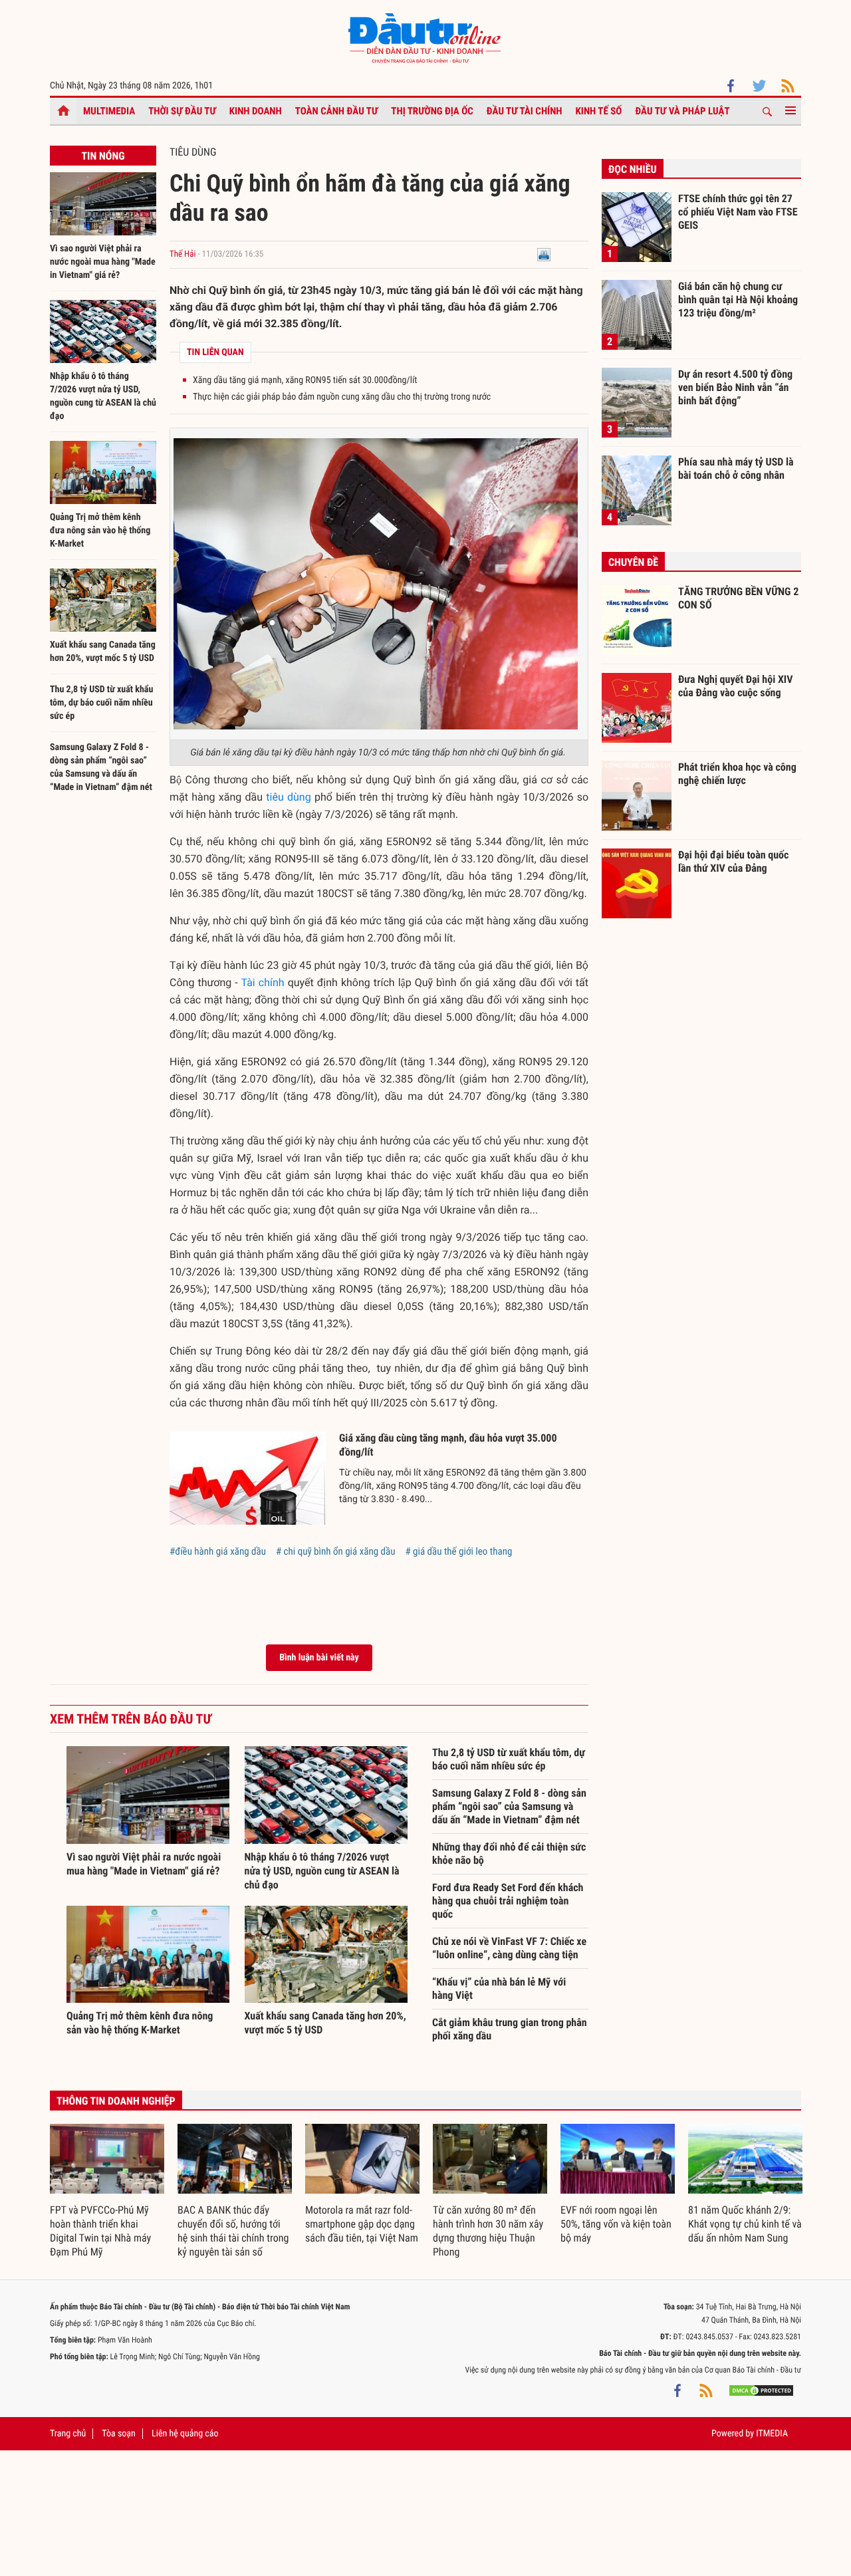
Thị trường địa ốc (432, 111)
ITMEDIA (772, 2434)
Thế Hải (182, 254)
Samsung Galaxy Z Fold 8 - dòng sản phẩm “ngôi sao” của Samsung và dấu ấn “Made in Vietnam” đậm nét (509, 1806)
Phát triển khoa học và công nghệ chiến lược (737, 774)
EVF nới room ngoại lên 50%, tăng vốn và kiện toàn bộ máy (616, 2224)
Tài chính (262, 982)
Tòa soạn (118, 2434)
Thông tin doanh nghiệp (116, 2101)
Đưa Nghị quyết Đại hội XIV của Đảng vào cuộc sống (735, 686)
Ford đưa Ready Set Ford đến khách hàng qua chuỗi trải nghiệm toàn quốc (508, 1901)
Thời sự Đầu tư (182, 111)
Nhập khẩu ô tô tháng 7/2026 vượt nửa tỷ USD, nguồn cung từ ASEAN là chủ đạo (322, 1871)
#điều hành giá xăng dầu (218, 1551)
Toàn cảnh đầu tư (337, 111)
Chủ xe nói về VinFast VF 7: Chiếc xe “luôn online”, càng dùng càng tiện (509, 1948)
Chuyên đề (633, 562)
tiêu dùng (288, 797)
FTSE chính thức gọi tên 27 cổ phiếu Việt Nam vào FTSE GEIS (738, 211)
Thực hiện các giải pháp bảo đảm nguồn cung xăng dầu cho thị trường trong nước (342, 397)
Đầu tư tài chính (525, 111)
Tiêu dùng (193, 152)
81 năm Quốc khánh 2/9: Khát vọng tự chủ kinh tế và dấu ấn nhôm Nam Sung (745, 2224)
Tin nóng (103, 156)
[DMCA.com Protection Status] (761, 2390)
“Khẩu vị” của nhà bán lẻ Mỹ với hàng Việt (499, 1989)
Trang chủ (68, 2434)
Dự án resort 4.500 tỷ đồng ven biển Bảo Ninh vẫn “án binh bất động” (735, 387)
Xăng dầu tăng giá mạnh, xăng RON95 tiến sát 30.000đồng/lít (305, 380)
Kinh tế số (599, 111)
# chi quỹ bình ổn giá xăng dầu (336, 1551)
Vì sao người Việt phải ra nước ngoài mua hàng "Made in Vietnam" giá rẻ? (103, 262)
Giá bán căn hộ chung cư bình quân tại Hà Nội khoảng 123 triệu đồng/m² (738, 299)
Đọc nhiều (633, 169)
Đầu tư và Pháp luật (682, 111)
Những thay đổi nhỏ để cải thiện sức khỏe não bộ (509, 1854)
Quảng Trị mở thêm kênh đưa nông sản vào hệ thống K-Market (100, 531)
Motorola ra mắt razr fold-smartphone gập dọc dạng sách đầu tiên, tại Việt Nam (362, 2224)
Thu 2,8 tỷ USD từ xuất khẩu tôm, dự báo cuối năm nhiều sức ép (101, 703)
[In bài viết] (544, 254)
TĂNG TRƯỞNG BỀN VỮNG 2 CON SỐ (738, 598)
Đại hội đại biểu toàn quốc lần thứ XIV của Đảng (733, 861)
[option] (107, 2192)
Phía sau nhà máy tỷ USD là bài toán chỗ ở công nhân (736, 468)
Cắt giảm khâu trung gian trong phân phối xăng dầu (510, 2029)
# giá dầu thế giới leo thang (458, 1551)
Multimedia (109, 111)
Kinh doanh (256, 111)
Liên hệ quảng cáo (185, 2434)
